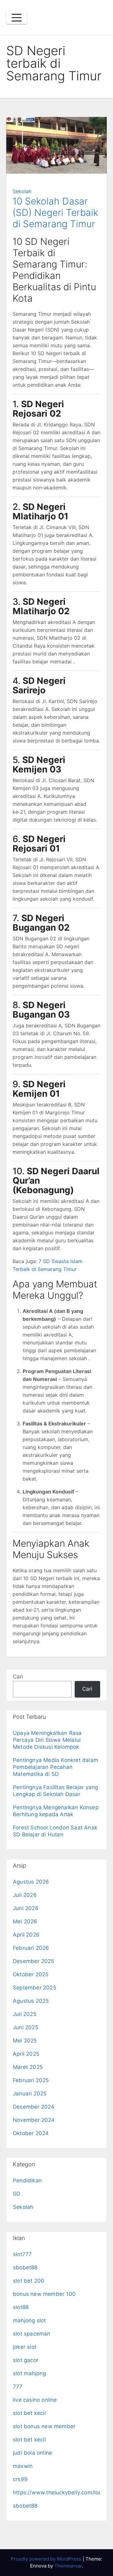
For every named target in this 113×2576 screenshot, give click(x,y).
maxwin (23, 2466)
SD (16, 2194)
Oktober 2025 (31, 1974)
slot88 (21, 2307)
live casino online (35, 2400)
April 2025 (26, 2054)
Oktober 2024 (31, 2133)
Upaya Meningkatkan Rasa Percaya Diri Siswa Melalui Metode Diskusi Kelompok (47, 1740)
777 (18, 2387)
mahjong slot (29, 2320)
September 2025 (35, 1988)
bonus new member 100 (44, 2294)
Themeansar (68, 2566)
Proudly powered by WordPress (47, 2559)
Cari (18, 1677)
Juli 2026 (25, 1895)
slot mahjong (29, 2373)
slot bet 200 (29, 2281)
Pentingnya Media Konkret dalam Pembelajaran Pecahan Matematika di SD (56, 1767)
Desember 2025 (34, 1961)
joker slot (25, 2347)
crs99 (20, 2479)
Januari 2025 (30, 2094)
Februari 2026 (31, 1948)
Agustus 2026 (31, 1882)
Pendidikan (27, 2180)
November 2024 (34, 2120)
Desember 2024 (34, 2107)
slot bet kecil (29, 2413)
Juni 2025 (26, 2027)
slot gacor (26, 2360)
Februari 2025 (31, 2080)
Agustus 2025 (31, 2001)
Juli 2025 (25, 2014)
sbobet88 (25, 2267)
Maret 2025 (28, 2067)
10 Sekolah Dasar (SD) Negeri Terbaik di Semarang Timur (55, 212)
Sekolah (22, 191)
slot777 (22, 2254)
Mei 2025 (25, 2041)
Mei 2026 (25, 1921)
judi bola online (32, 2453)
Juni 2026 (26, 1908)
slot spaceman (32, 2334)
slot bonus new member (44, 2426)
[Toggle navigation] (17, 18)
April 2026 (26, 1935)
